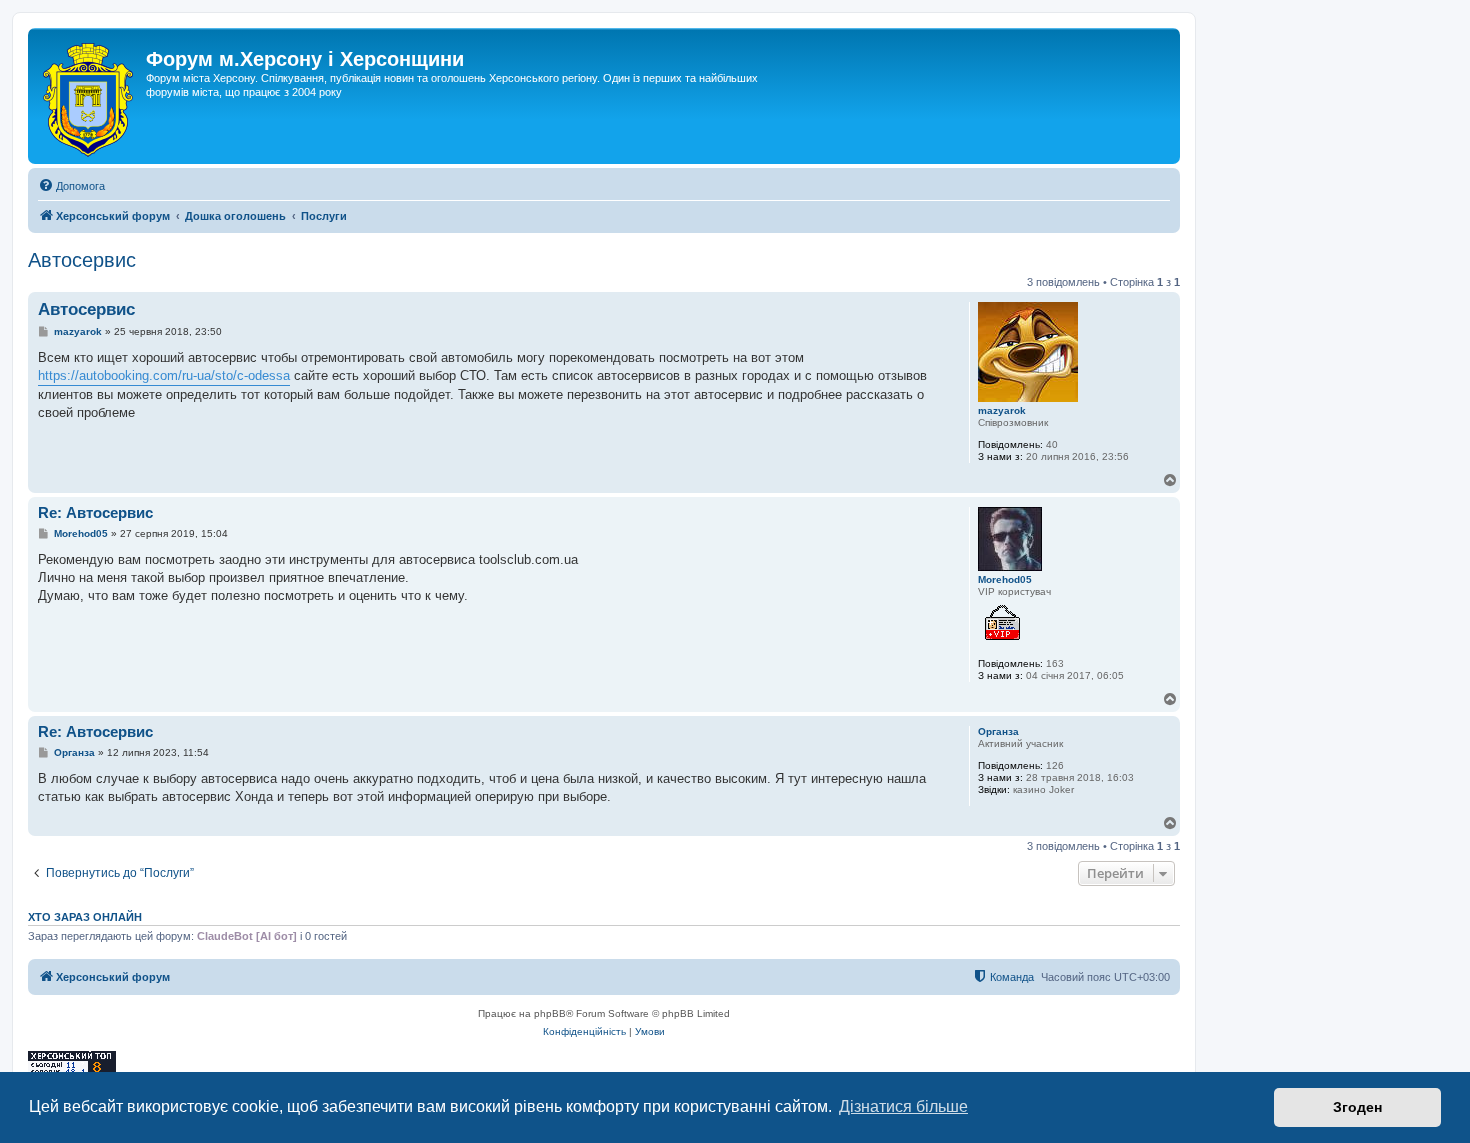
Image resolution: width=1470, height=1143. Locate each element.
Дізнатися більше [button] (903, 1106)
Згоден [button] (1357, 1107)
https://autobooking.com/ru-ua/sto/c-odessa (164, 375)
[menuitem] (71, 186)
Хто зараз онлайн (85, 917)
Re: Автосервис (95, 512)
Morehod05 (1005, 579)
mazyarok (1002, 410)
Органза (998, 731)
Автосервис (82, 260)
